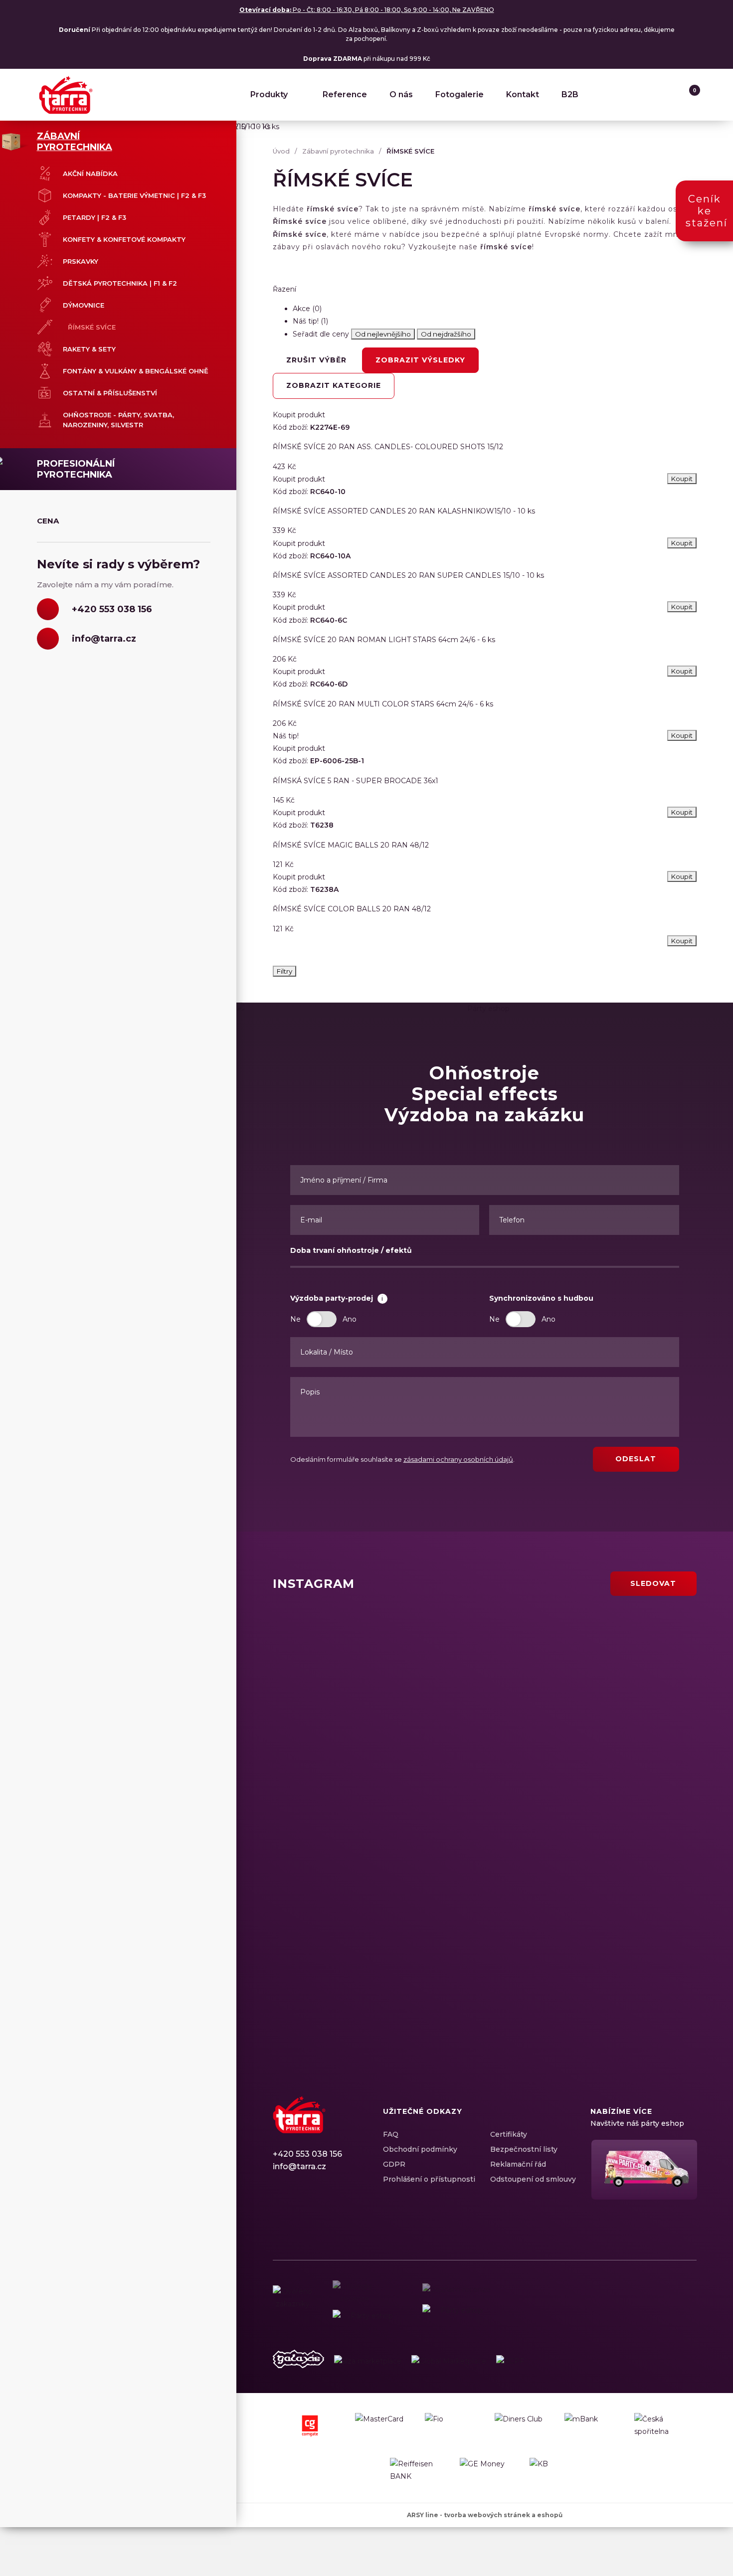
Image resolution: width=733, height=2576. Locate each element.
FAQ (391, 2134)
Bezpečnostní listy (524, 2149)
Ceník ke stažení (707, 211)
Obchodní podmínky (420, 2149)
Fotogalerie (459, 94)
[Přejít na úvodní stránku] (66, 95)
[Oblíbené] (668, 95)
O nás (401, 94)
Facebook (280, 2213)
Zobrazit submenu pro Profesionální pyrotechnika (215, 465)
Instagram (298, 2213)
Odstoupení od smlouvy (533, 2179)
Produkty (269, 94)
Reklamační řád (518, 2164)
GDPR (394, 2164)
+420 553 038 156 (307, 2154)
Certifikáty (509, 2134)
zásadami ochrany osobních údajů (458, 1459)
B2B (570, 94)
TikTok (350, 2213)
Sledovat (653, 1583)
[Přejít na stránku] (298, 2361)
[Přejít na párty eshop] (643, 2170)
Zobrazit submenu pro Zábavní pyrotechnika (215, 137)
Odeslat (636, 1459)
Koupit (682, 941)
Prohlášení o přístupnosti (429, 2179)
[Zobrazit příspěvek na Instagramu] (376, 1669)
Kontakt (523, 94)
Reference (345, 94)
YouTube (333, 2213)
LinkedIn (315, 2213)
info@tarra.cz (299, 2166)
